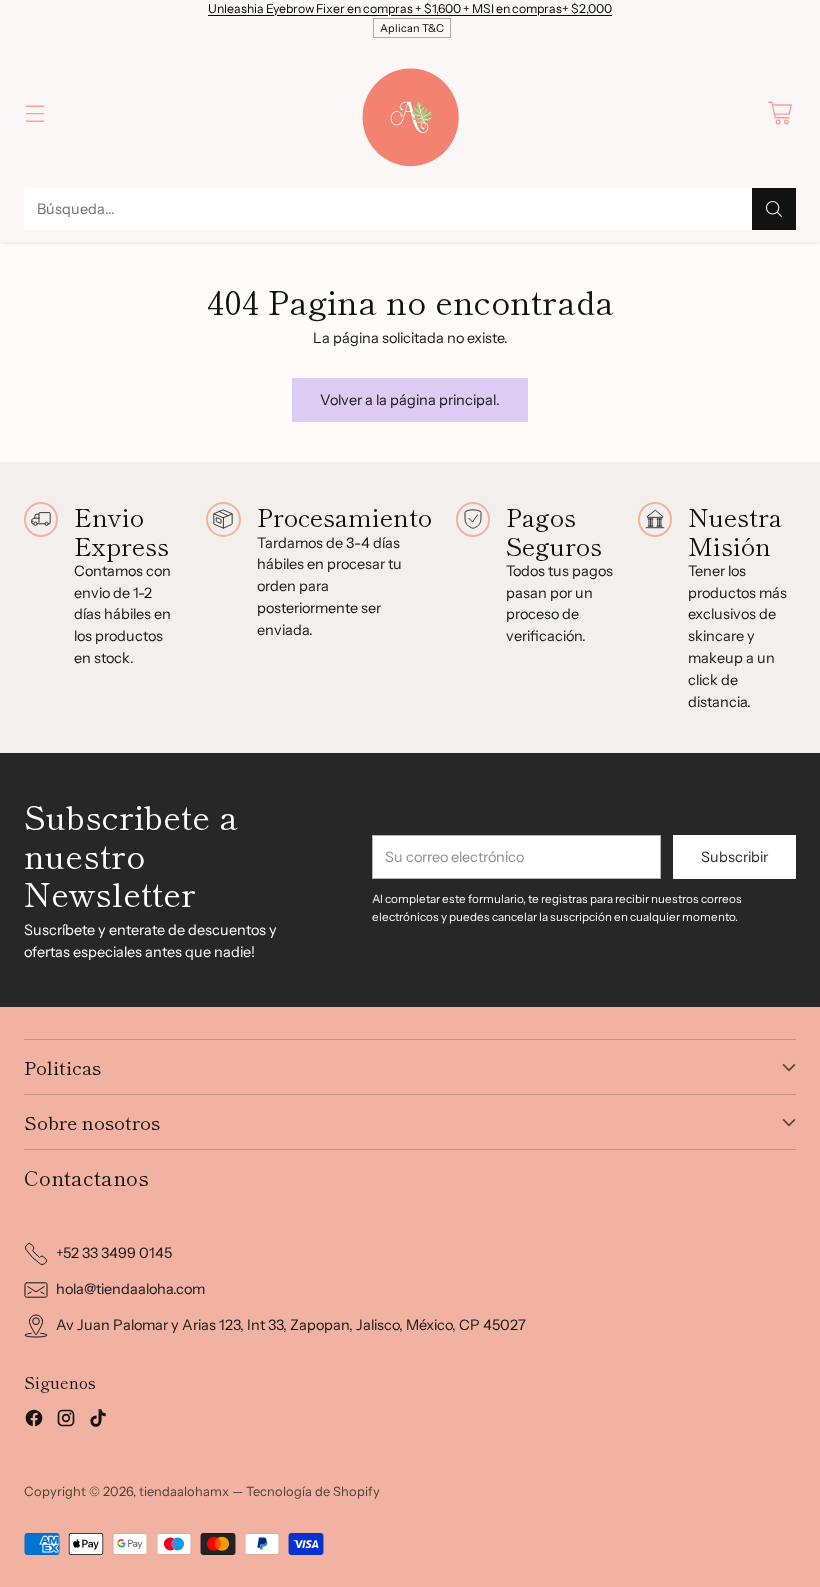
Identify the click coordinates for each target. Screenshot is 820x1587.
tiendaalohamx (184, 1491)
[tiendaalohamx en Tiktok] (98, 1421)
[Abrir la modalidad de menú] (34, 113)
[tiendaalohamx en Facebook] (34, 1421)
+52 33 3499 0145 (114, 1253)
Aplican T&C (412, 28)
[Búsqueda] (774, 209)
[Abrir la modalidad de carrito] (779, 113)
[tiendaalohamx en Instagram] (66, 1421)
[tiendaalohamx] (410, 113)
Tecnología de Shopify (313, 1491)
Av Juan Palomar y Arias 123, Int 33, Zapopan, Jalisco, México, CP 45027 (291, 1325)
